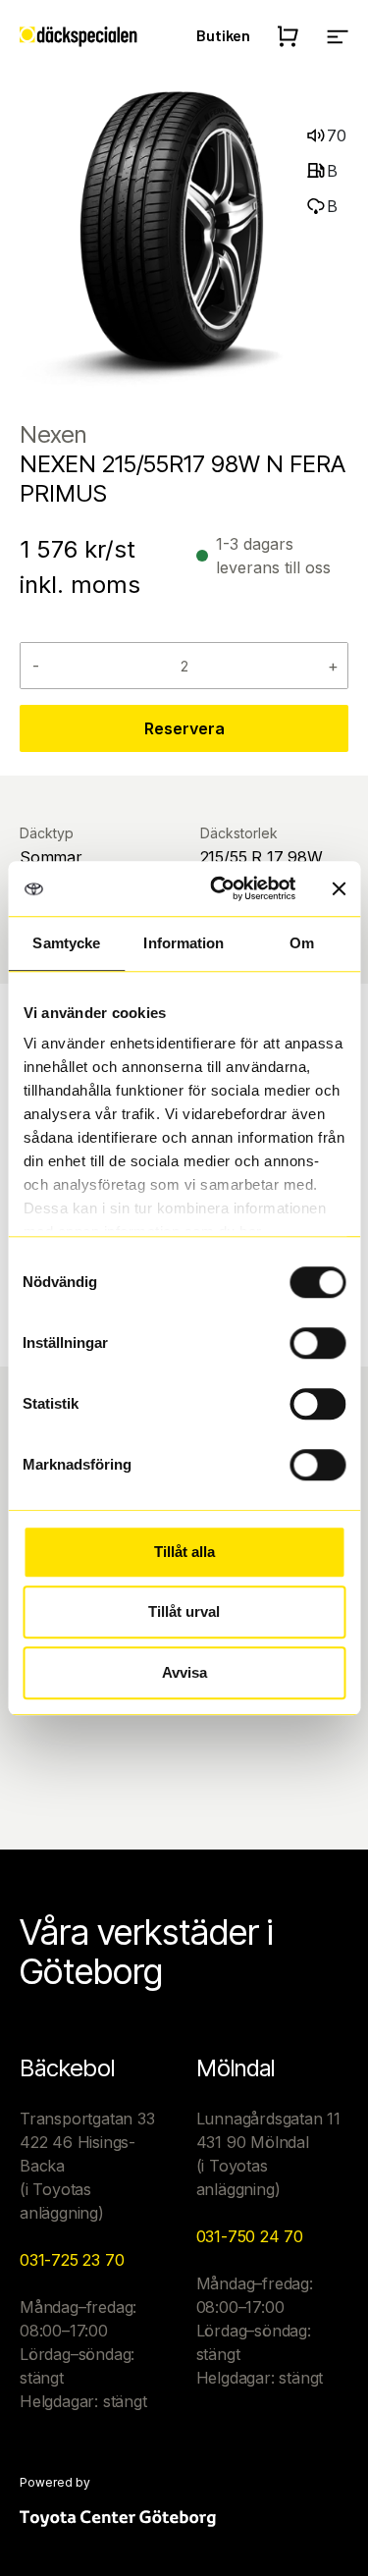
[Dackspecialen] (79, 35)
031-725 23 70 (72, 2260)
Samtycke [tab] (66, 943)
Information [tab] (184, 943)
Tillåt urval (184, 1611)
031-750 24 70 (250, 2236)
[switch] (317, 1343)
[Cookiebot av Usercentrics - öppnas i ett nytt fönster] (219, 888)
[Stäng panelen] (339, 888)
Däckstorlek (239, 833)
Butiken (223, 35)
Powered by (55, 2483)
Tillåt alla (184, 1552)
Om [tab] (302, 943)
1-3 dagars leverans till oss (273, 556)
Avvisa (184, 1672)
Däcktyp (47, 833)
